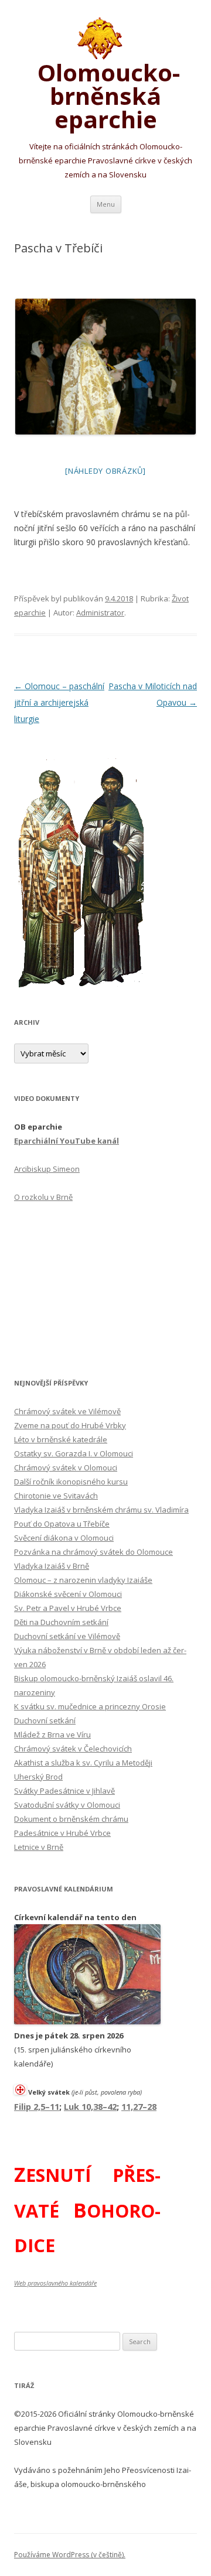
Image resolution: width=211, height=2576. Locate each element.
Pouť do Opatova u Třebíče (62, 1524)
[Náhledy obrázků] (105, 471)
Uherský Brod (38, 1777)
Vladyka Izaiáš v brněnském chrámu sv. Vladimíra (101, 1510)
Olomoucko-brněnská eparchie (106, 94)
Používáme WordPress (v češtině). (70, 2555)
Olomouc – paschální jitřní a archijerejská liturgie (59, 702)
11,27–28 (139, 2106)
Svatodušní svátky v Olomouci (67, 1805)
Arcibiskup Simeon (47, 1169)
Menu (106, 204)
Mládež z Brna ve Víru (52, 1735)
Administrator (100, 613)
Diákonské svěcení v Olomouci (68, 1594)
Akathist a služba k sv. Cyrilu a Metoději (83, 1763)
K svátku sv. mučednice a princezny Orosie (90, 1706)
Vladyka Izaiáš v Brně (52, 1566)
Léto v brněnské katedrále (61, 1439)
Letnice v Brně (39, 1847)
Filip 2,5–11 (37, 2106)
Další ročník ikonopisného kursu (71, 1482)
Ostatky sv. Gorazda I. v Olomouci (74, 1453)
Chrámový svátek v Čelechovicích (73, 1749)
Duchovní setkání (45, 1720)
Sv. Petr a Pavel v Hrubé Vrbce (68, 1608)
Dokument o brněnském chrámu (71, 1819)
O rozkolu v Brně (43, 1197)
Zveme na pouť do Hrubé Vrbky (70, 1425)
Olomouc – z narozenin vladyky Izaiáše (83, 1580)
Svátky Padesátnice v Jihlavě (64, 1791)
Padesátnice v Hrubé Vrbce (62, 1833)
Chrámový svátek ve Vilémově (67, 1411)
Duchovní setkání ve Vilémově (67, 1636)
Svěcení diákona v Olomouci (64, 1538)
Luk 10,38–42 (90, 2106)
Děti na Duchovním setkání (61, 1622)
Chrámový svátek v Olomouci (66, 1467)
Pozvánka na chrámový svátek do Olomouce (93, 1552)
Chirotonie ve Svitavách (56, 1496)
